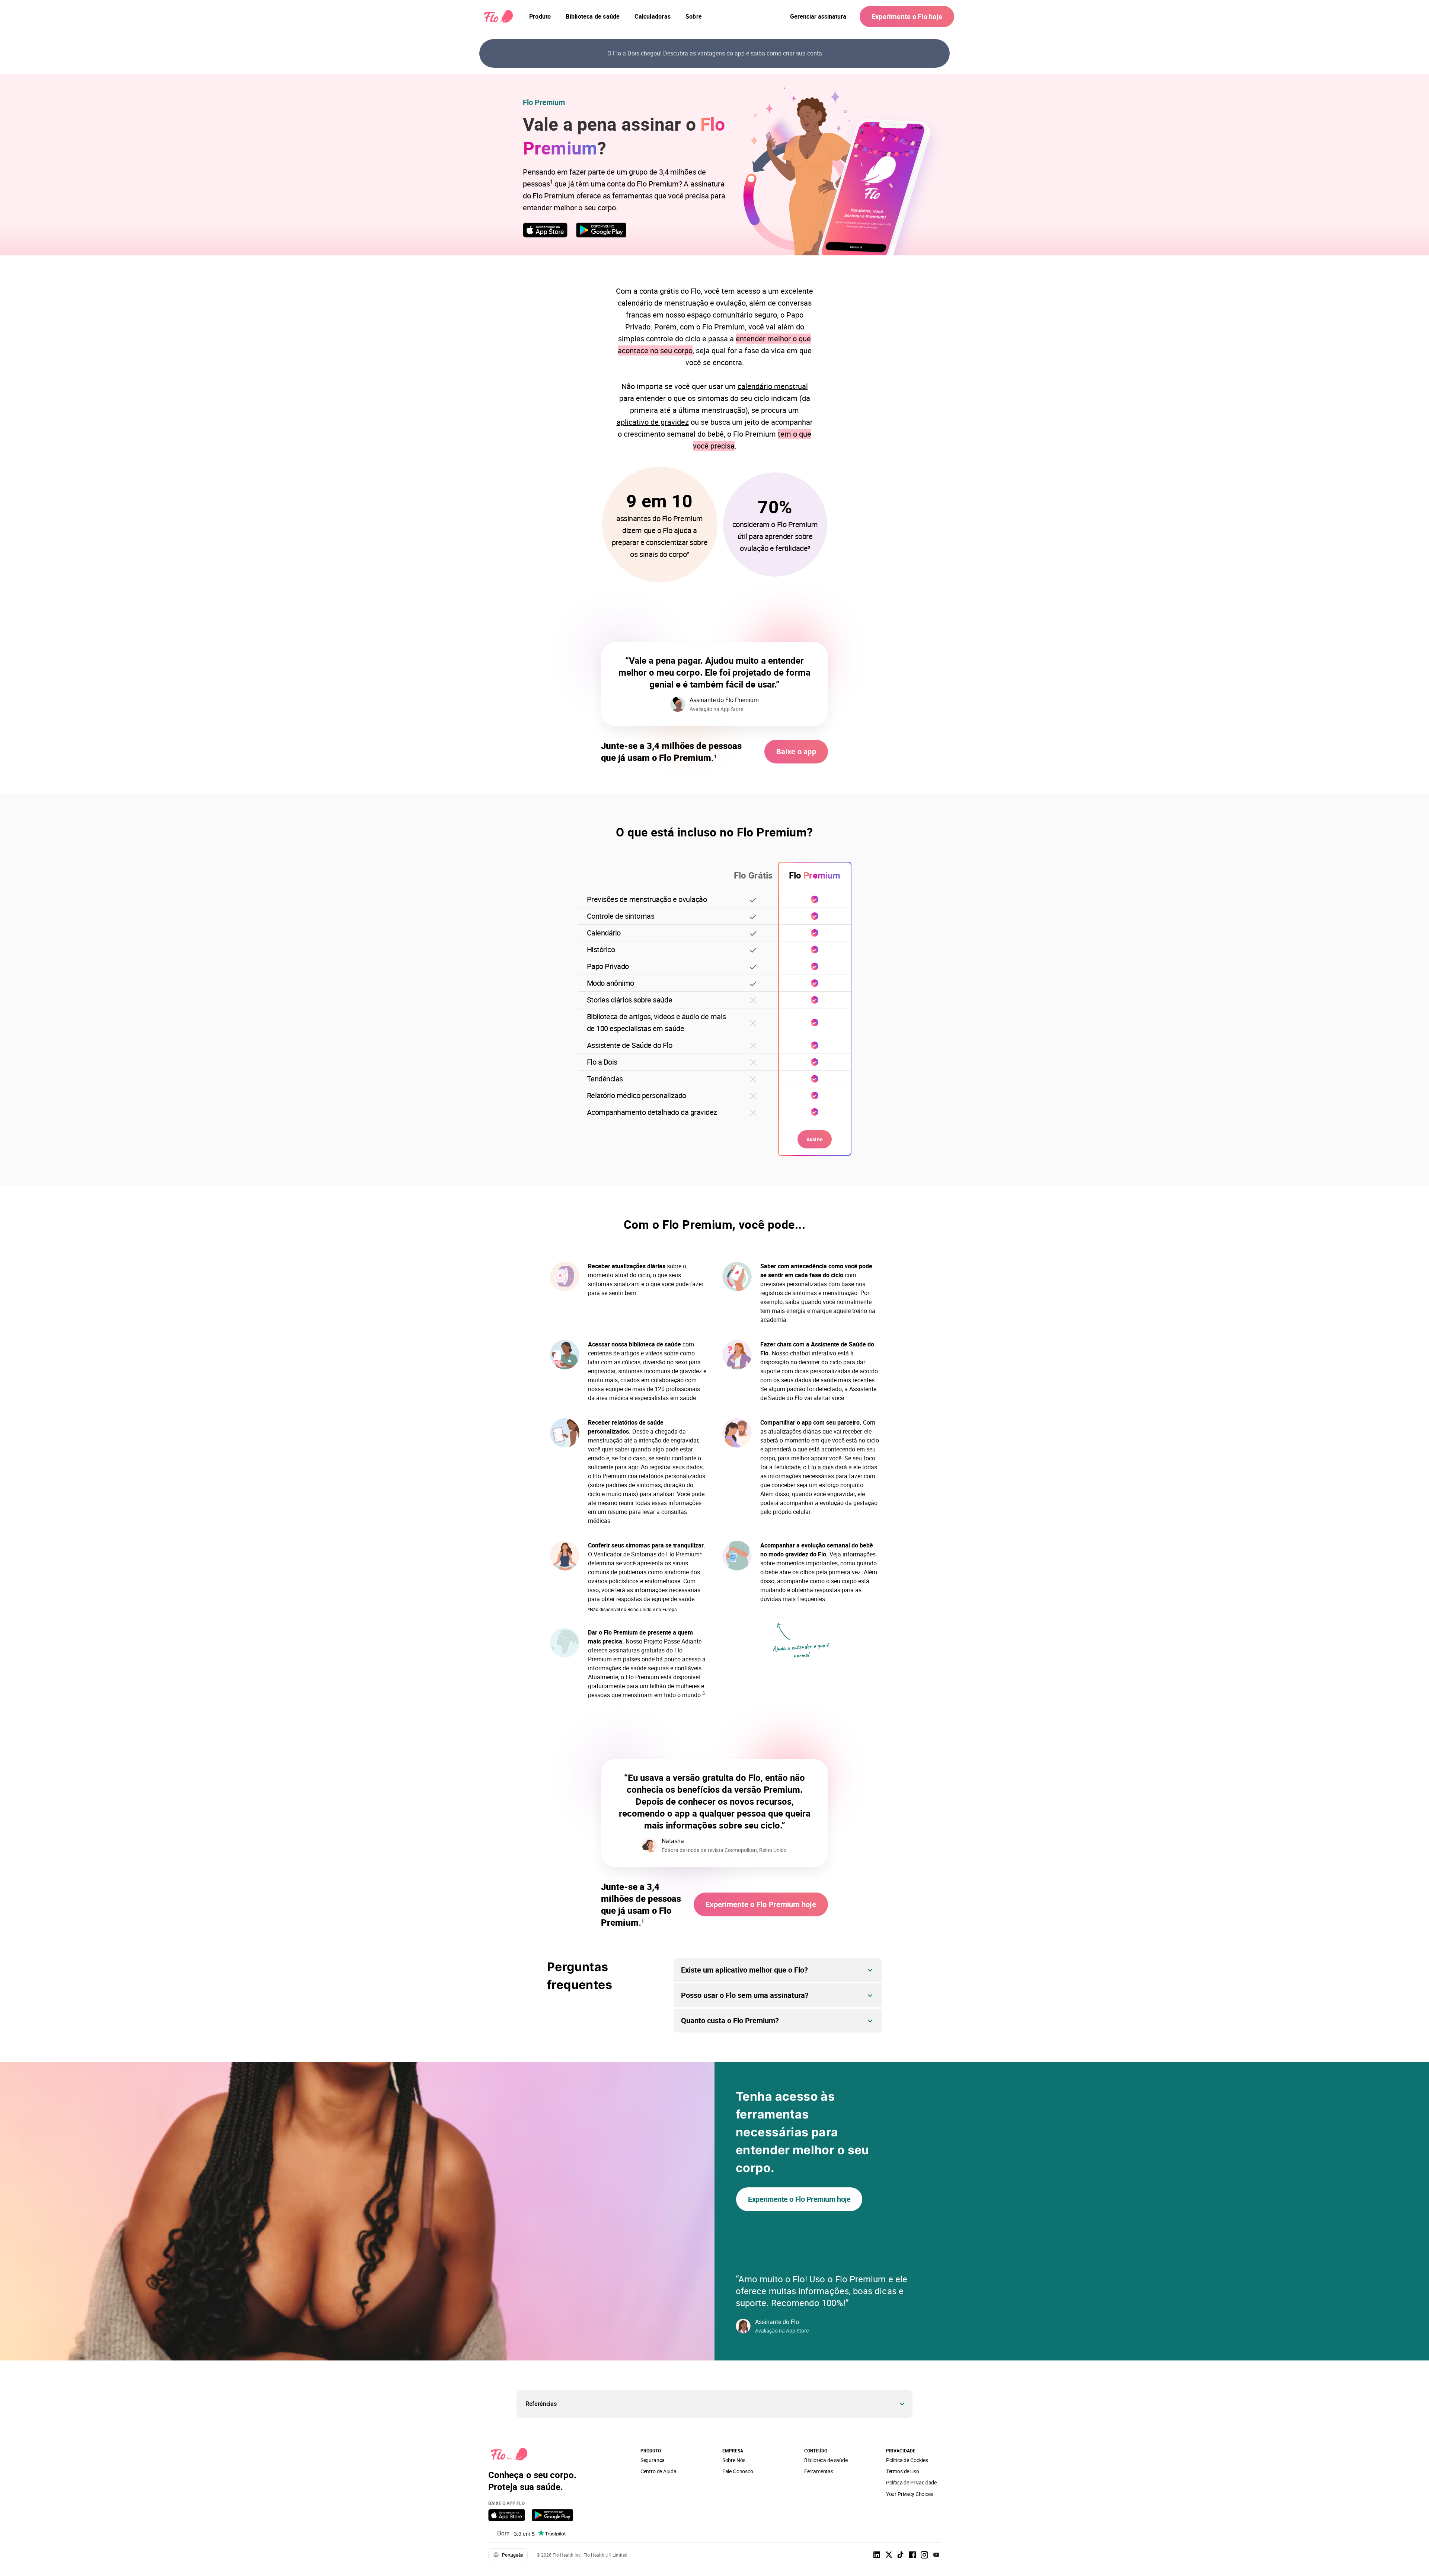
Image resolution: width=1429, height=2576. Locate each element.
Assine (815, 1139)
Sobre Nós (734, 2460)
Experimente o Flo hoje (907, 16)
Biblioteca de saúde (826, 2460)
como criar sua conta (794, 53)
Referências (541, 2404)
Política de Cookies (907, 2460)
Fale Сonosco (738, 2471)
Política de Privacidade (911, 2482)
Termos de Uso (903, 2471)
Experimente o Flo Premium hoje (761, 1904)
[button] (714, 2404)
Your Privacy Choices (910, 2494)
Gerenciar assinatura (818, 16)
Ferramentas (819, 2471)
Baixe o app (796, 751)
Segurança (653, 2460)
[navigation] (540, 16)
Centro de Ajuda (658, 2471)
